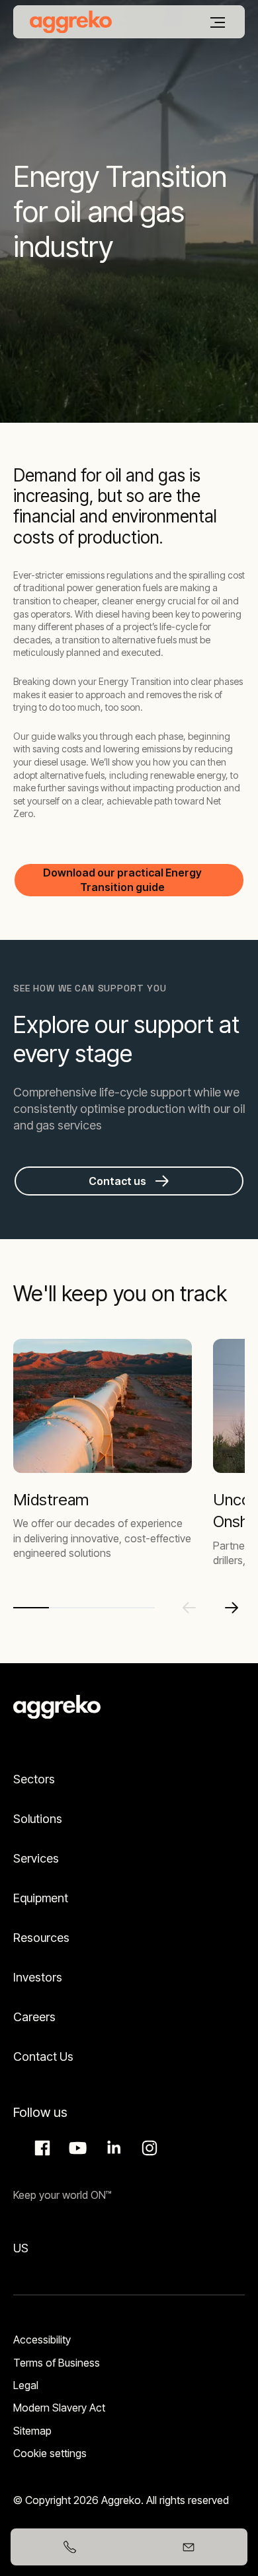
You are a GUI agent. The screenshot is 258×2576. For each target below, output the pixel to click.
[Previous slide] (189, 1608)
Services (36, 1858)
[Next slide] (232, 1608)
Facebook (40, 2148)
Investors (38, 1977)
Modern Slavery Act (59, 2408)
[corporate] (71, 22)
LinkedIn (112, 2148)
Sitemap (32, 2431)
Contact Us (43, 2057)
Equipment (41, 1898)
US (21, 2248)
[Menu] (218, 22)
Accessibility (42, 2340)
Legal (26, 2385)
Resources (41, 1938)
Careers (34, 2017)
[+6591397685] (70, 2547)
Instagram (148, 2148)
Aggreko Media (76, 2148)
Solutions (38, 1819)
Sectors (34, 1779)
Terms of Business (57, 2363)
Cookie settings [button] (50, 2453)
